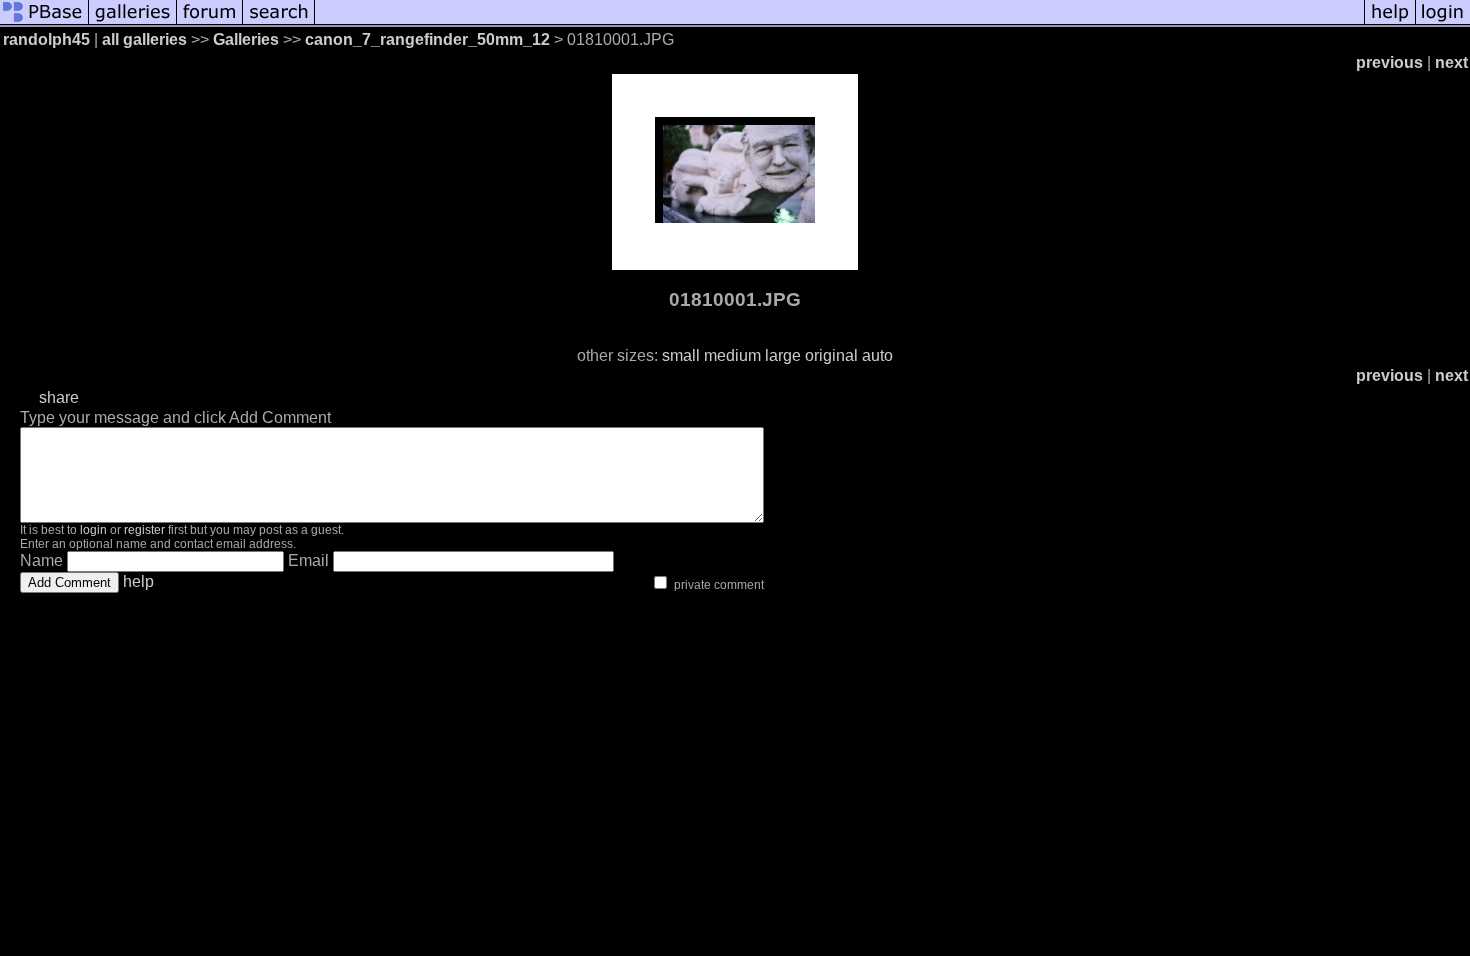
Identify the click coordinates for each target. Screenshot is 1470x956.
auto (877, 355)
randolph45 (46, 39)
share (59, 397)
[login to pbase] (1443, 22)
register (144, 530)
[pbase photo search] (279, 22)
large (783, 355)
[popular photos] (839, 22)
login (93, 530)
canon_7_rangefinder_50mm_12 (427, 39)
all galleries (144, 39)
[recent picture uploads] (133, 22)
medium (732, 355)
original (831, 355)
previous (1389, 62)
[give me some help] (1390, 22)
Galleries (246, 39)
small (681, 355)
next (1451, 62)
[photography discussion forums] (210, 22)
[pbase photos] (44, 22)
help (138, 581)
